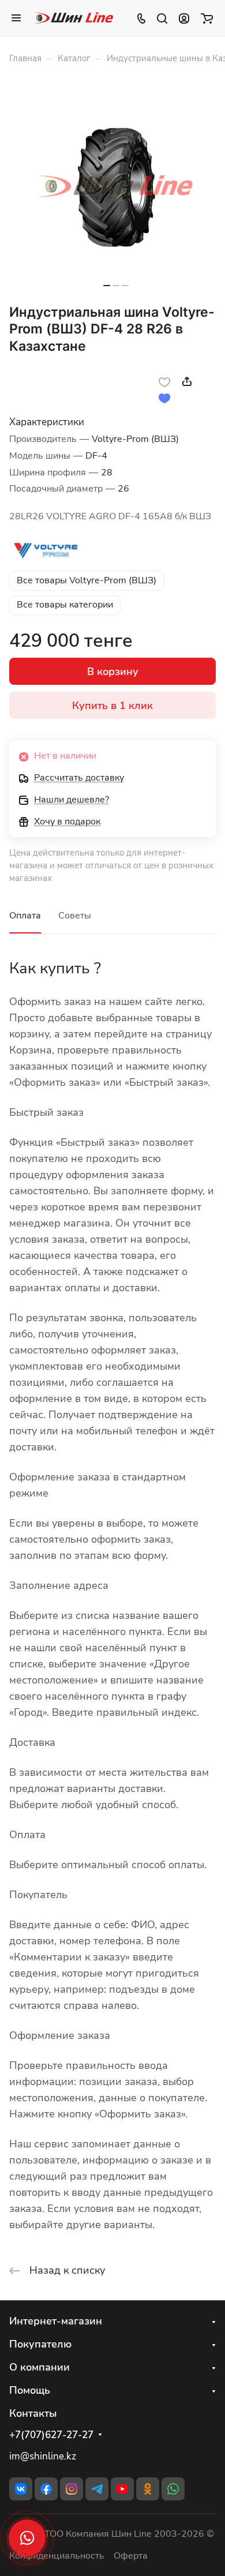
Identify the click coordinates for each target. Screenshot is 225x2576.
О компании (40, 2367)
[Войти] (184, 18)
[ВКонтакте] (21, 2489)
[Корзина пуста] (207, 18)
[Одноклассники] (148, 2489)
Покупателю (40, 2344)
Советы (75, 916)
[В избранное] (164, 381)
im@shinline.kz (43, 2456)
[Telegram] (97, 2489)
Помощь (30, 2390)
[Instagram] (72, 2489)
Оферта (131, 2556)
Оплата (25, 916)
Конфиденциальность (57, 2556)
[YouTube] (122, 2489)
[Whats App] (173, 2489)
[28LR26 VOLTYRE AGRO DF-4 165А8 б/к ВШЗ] (116, 188)
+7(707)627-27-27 (51, 2435)
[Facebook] (46, 2489)
